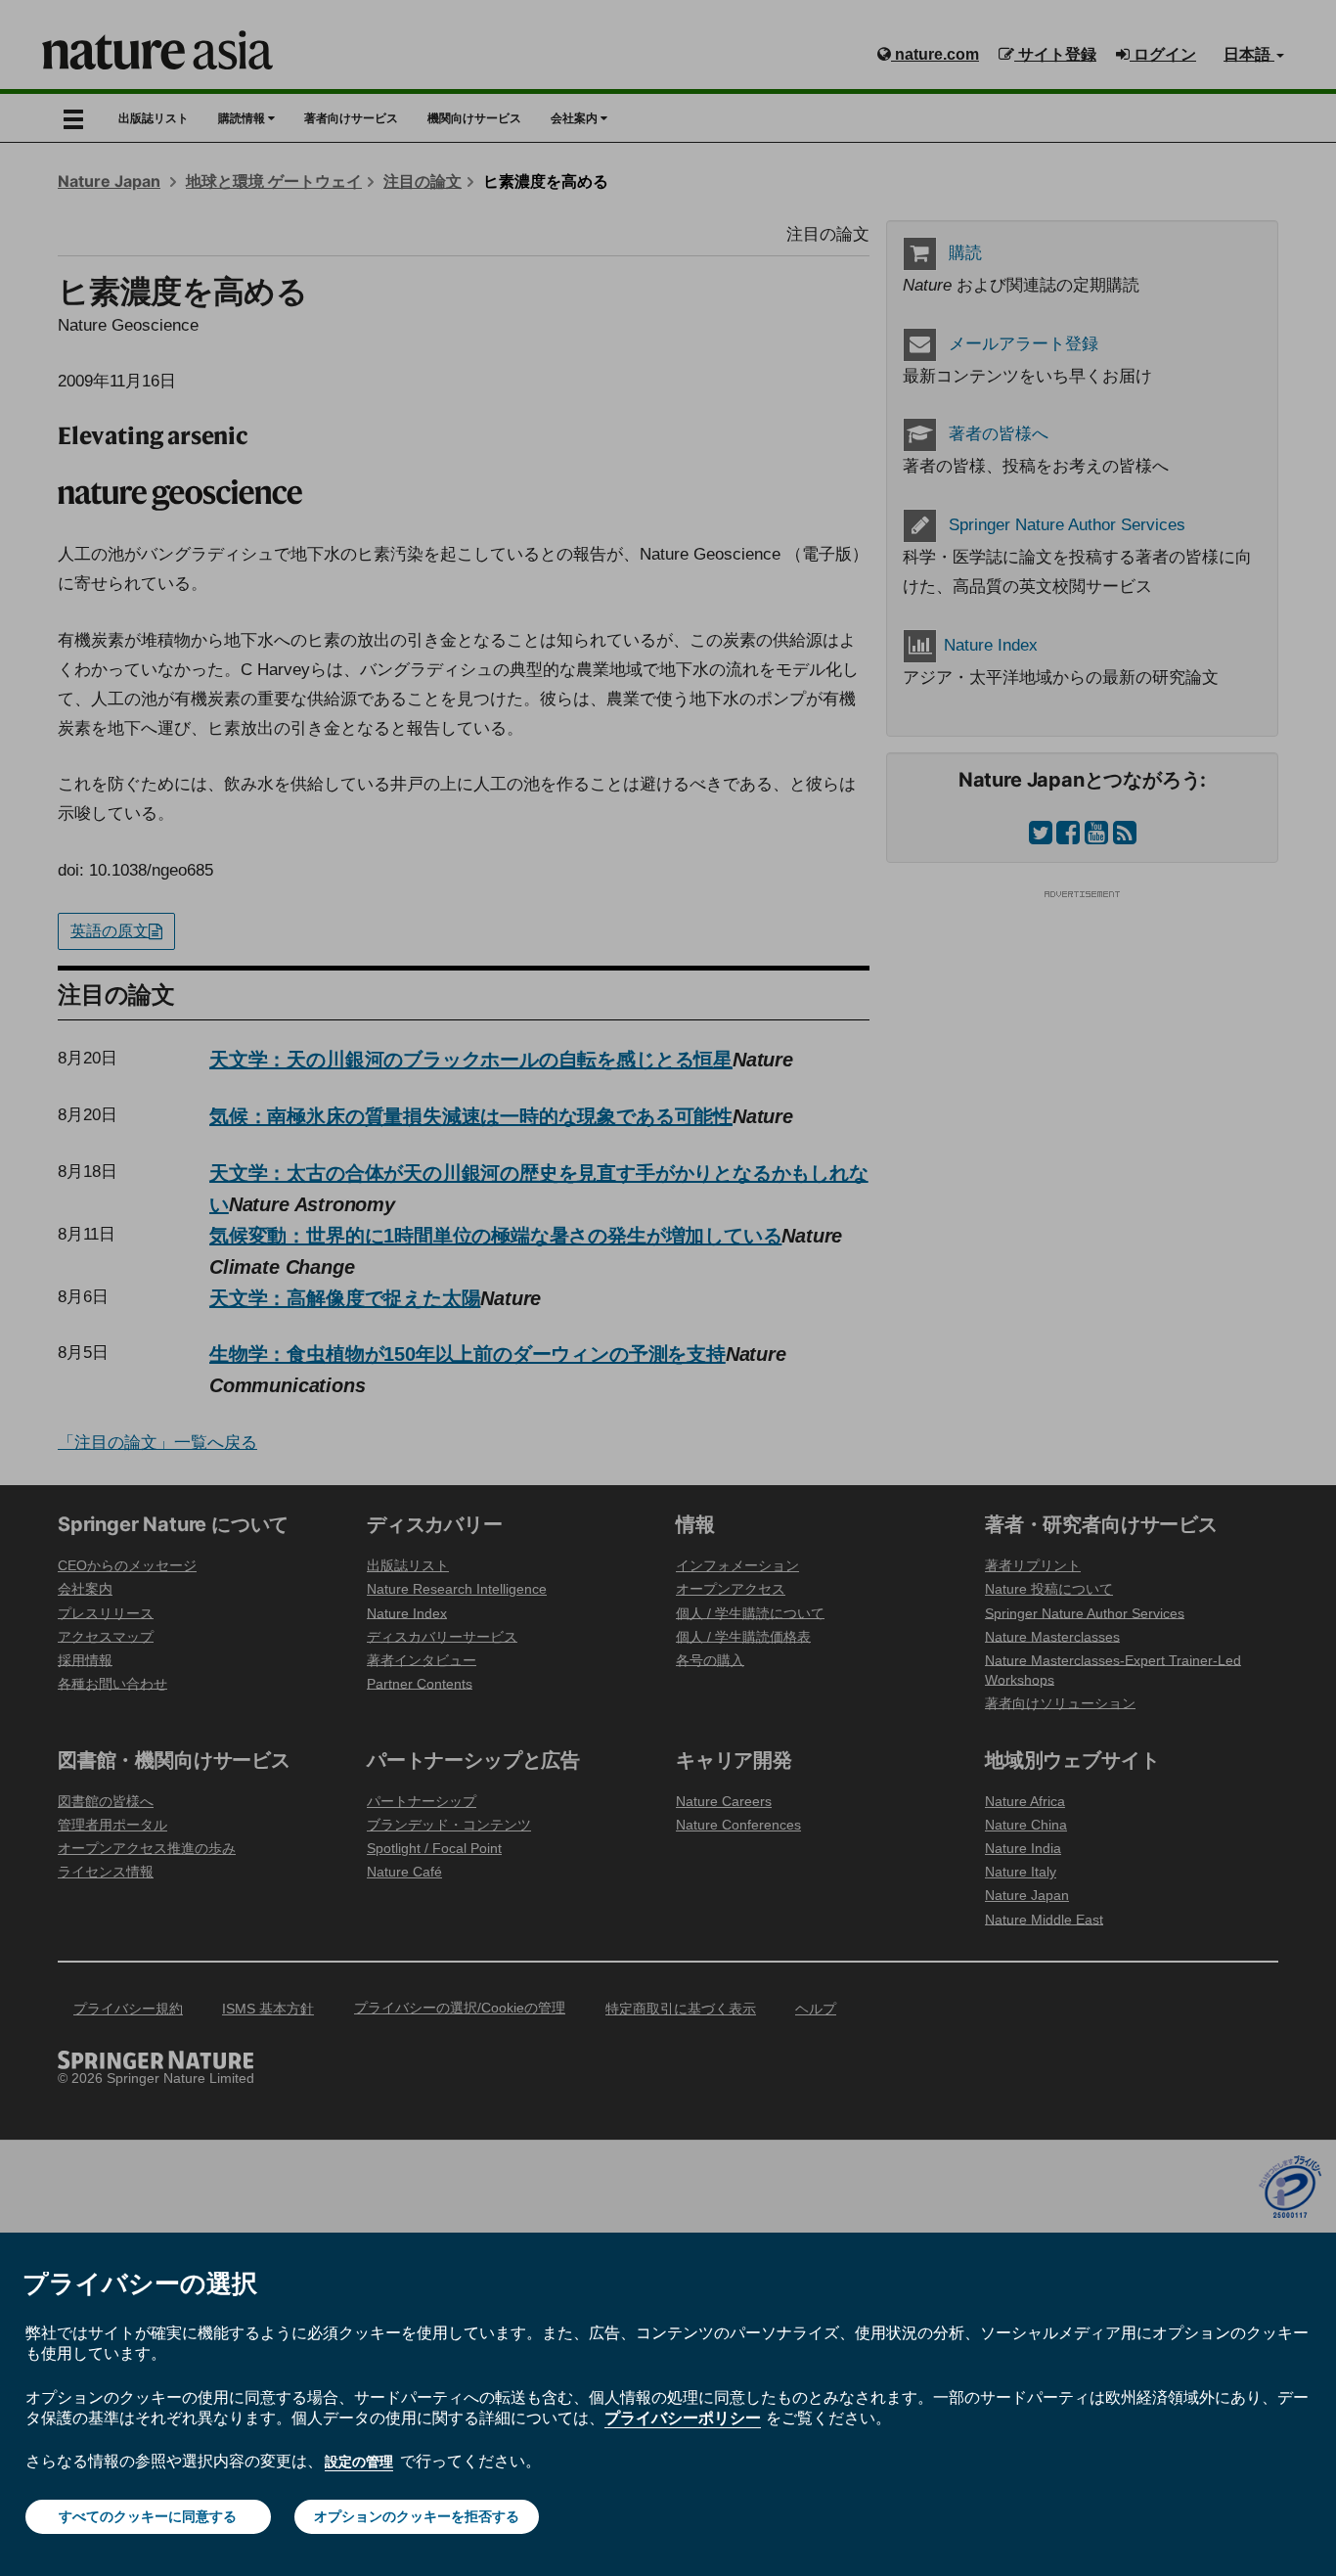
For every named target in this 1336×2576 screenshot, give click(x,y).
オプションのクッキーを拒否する (417, 2516)
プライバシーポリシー (683, 2418)
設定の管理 (359, 2462)
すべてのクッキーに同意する (148, 2516)
